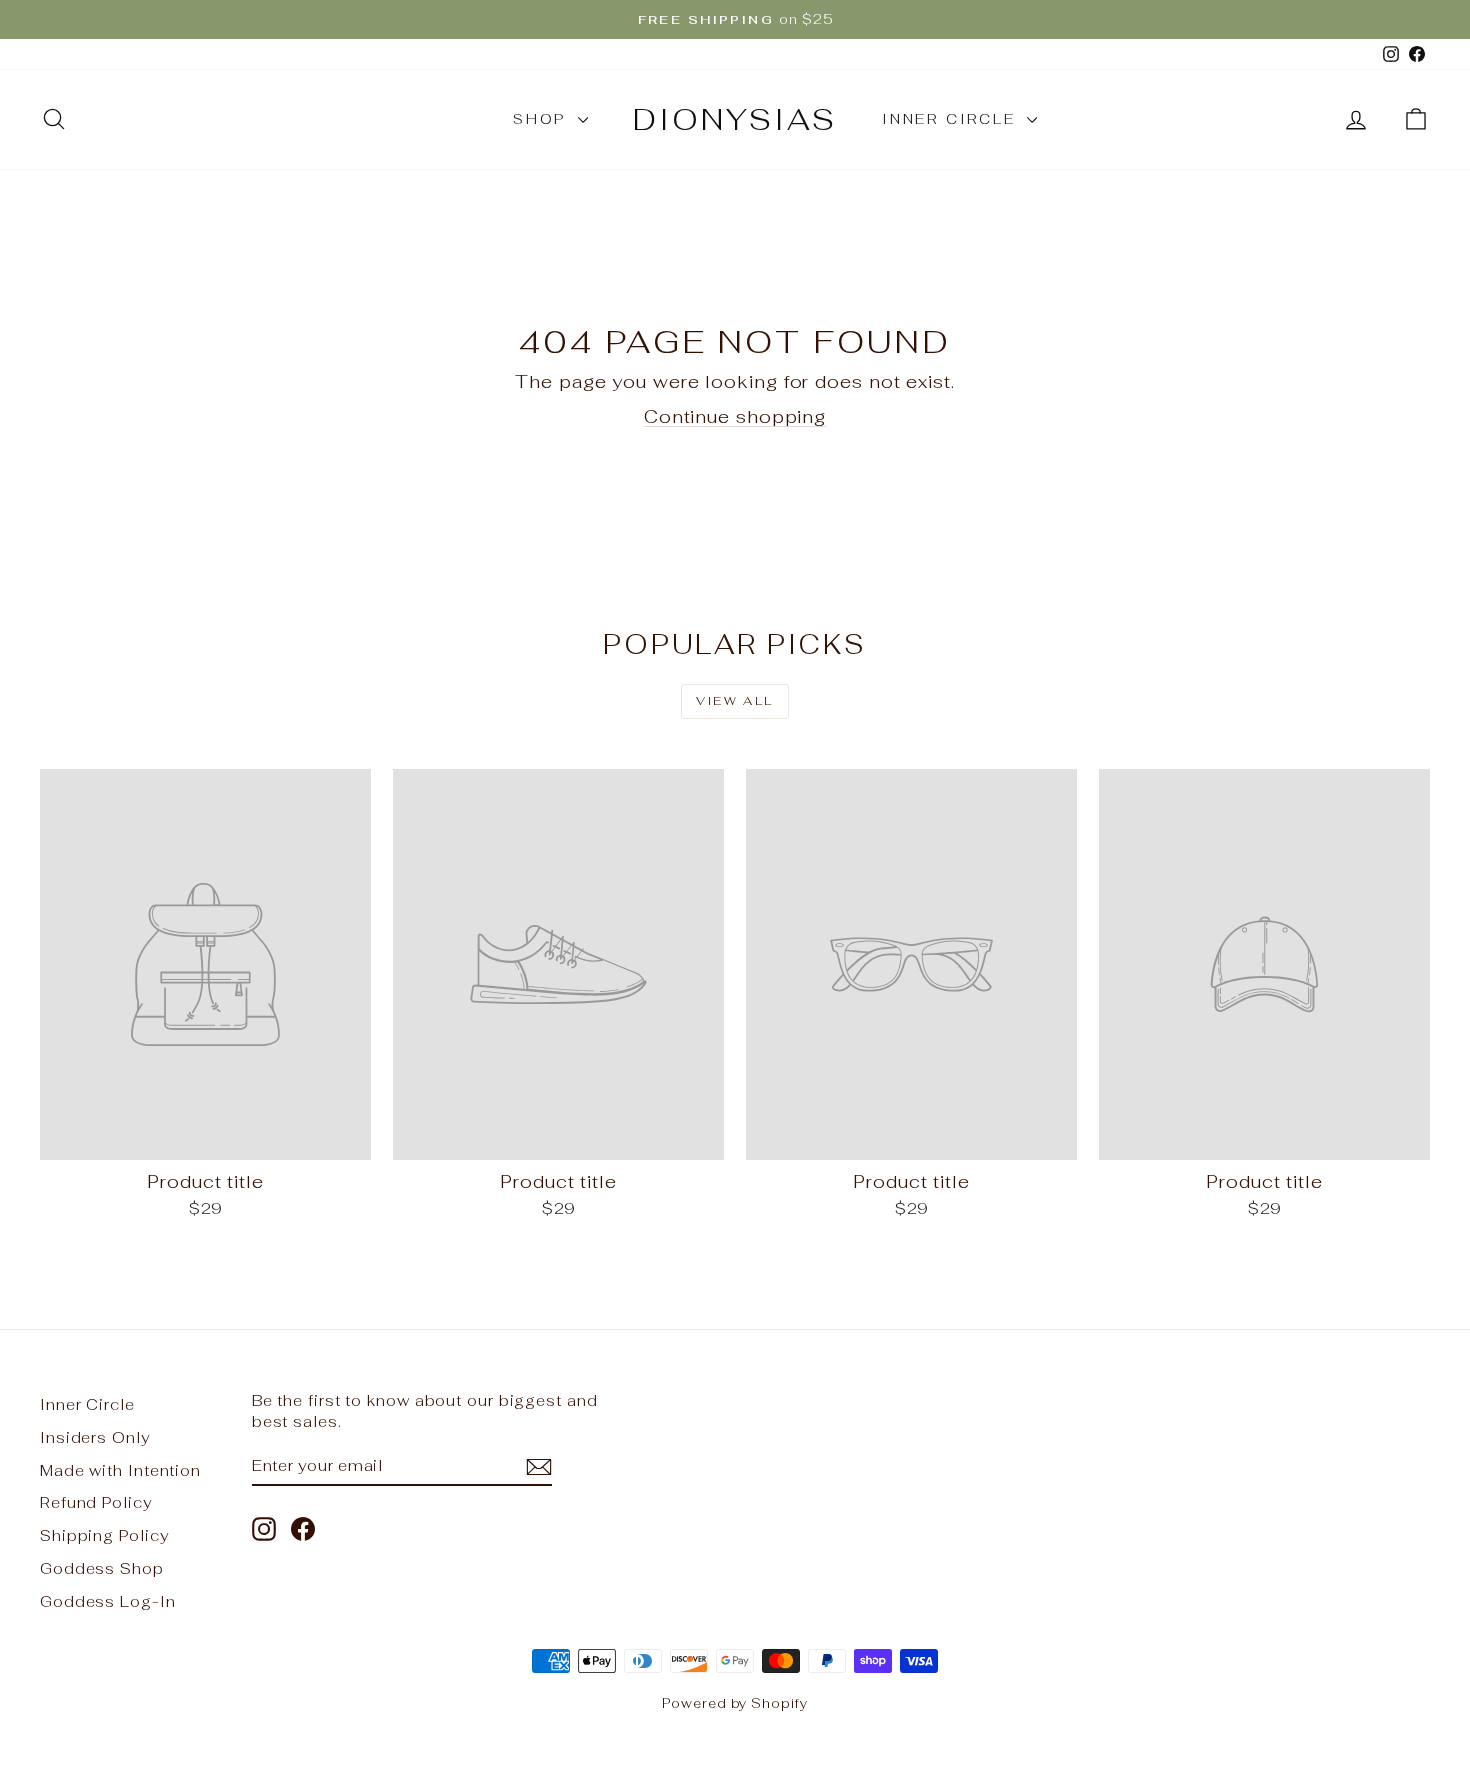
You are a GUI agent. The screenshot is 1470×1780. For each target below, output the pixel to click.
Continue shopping (735, 416)
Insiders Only (95, 1437)
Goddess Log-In (108, 1601)
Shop (543, 119)
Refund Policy (96, 1502)
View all (734, 701)
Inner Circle (952, 119)
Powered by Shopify (734, 1703)
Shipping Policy (104, 1535)
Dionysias (735, 119)
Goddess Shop (102, 1568)
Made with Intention (120, 1470)
